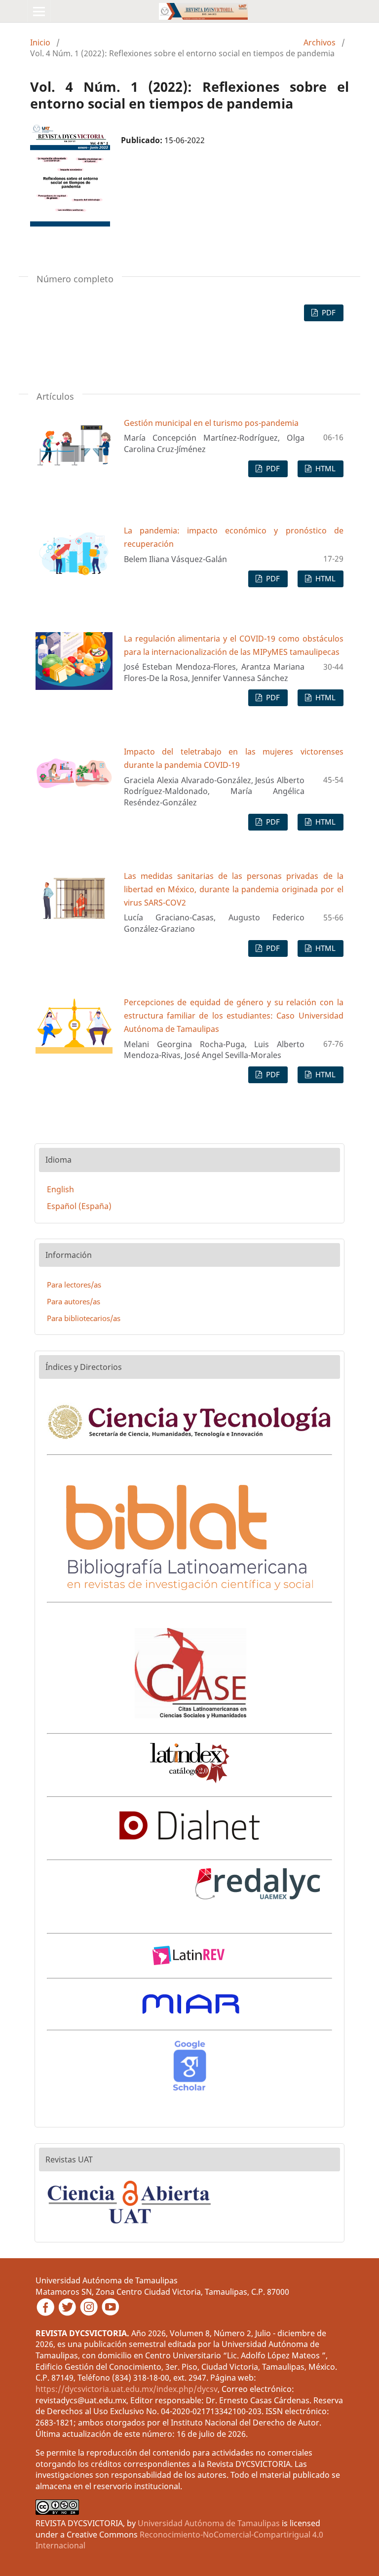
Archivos (320, 42)
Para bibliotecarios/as (84, 1318)
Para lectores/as (74, 1285)
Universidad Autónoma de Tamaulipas (209, 2523)
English (60, 1189)
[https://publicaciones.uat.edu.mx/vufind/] (131, 2227)
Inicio (40, 42)
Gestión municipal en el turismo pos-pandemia (211, 423)
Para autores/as (74, 1301)
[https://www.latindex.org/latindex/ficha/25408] (190, 1781)
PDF (328, 312)
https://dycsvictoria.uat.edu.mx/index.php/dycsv (127, 2389)
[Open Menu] (39, 11)
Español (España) (79, 1206)
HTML (324, 468)
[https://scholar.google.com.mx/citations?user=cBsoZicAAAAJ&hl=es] (189, 2090)
